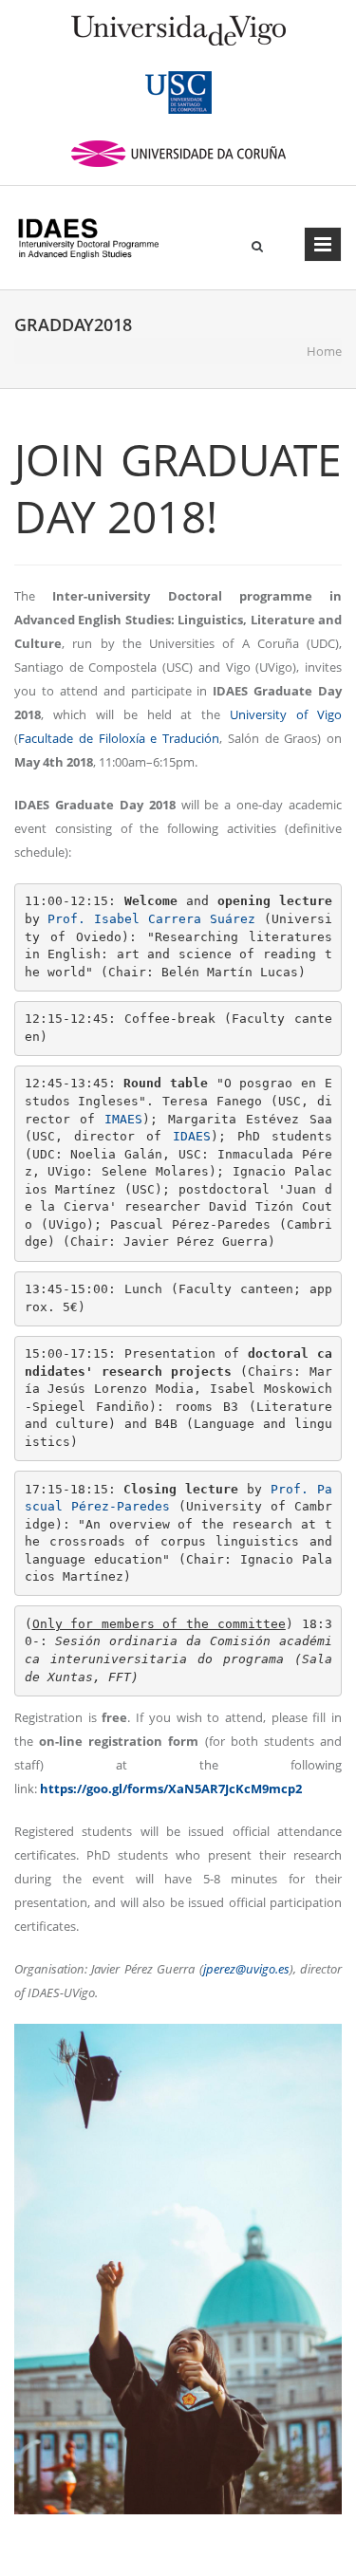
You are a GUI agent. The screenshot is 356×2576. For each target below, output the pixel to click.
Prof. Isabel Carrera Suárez (151, 919)
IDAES (192, 1136)
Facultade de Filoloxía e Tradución (119, 738)
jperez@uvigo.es (246, 1969)
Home (324, 351)
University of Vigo (286, 714)
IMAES (123, 1119)
